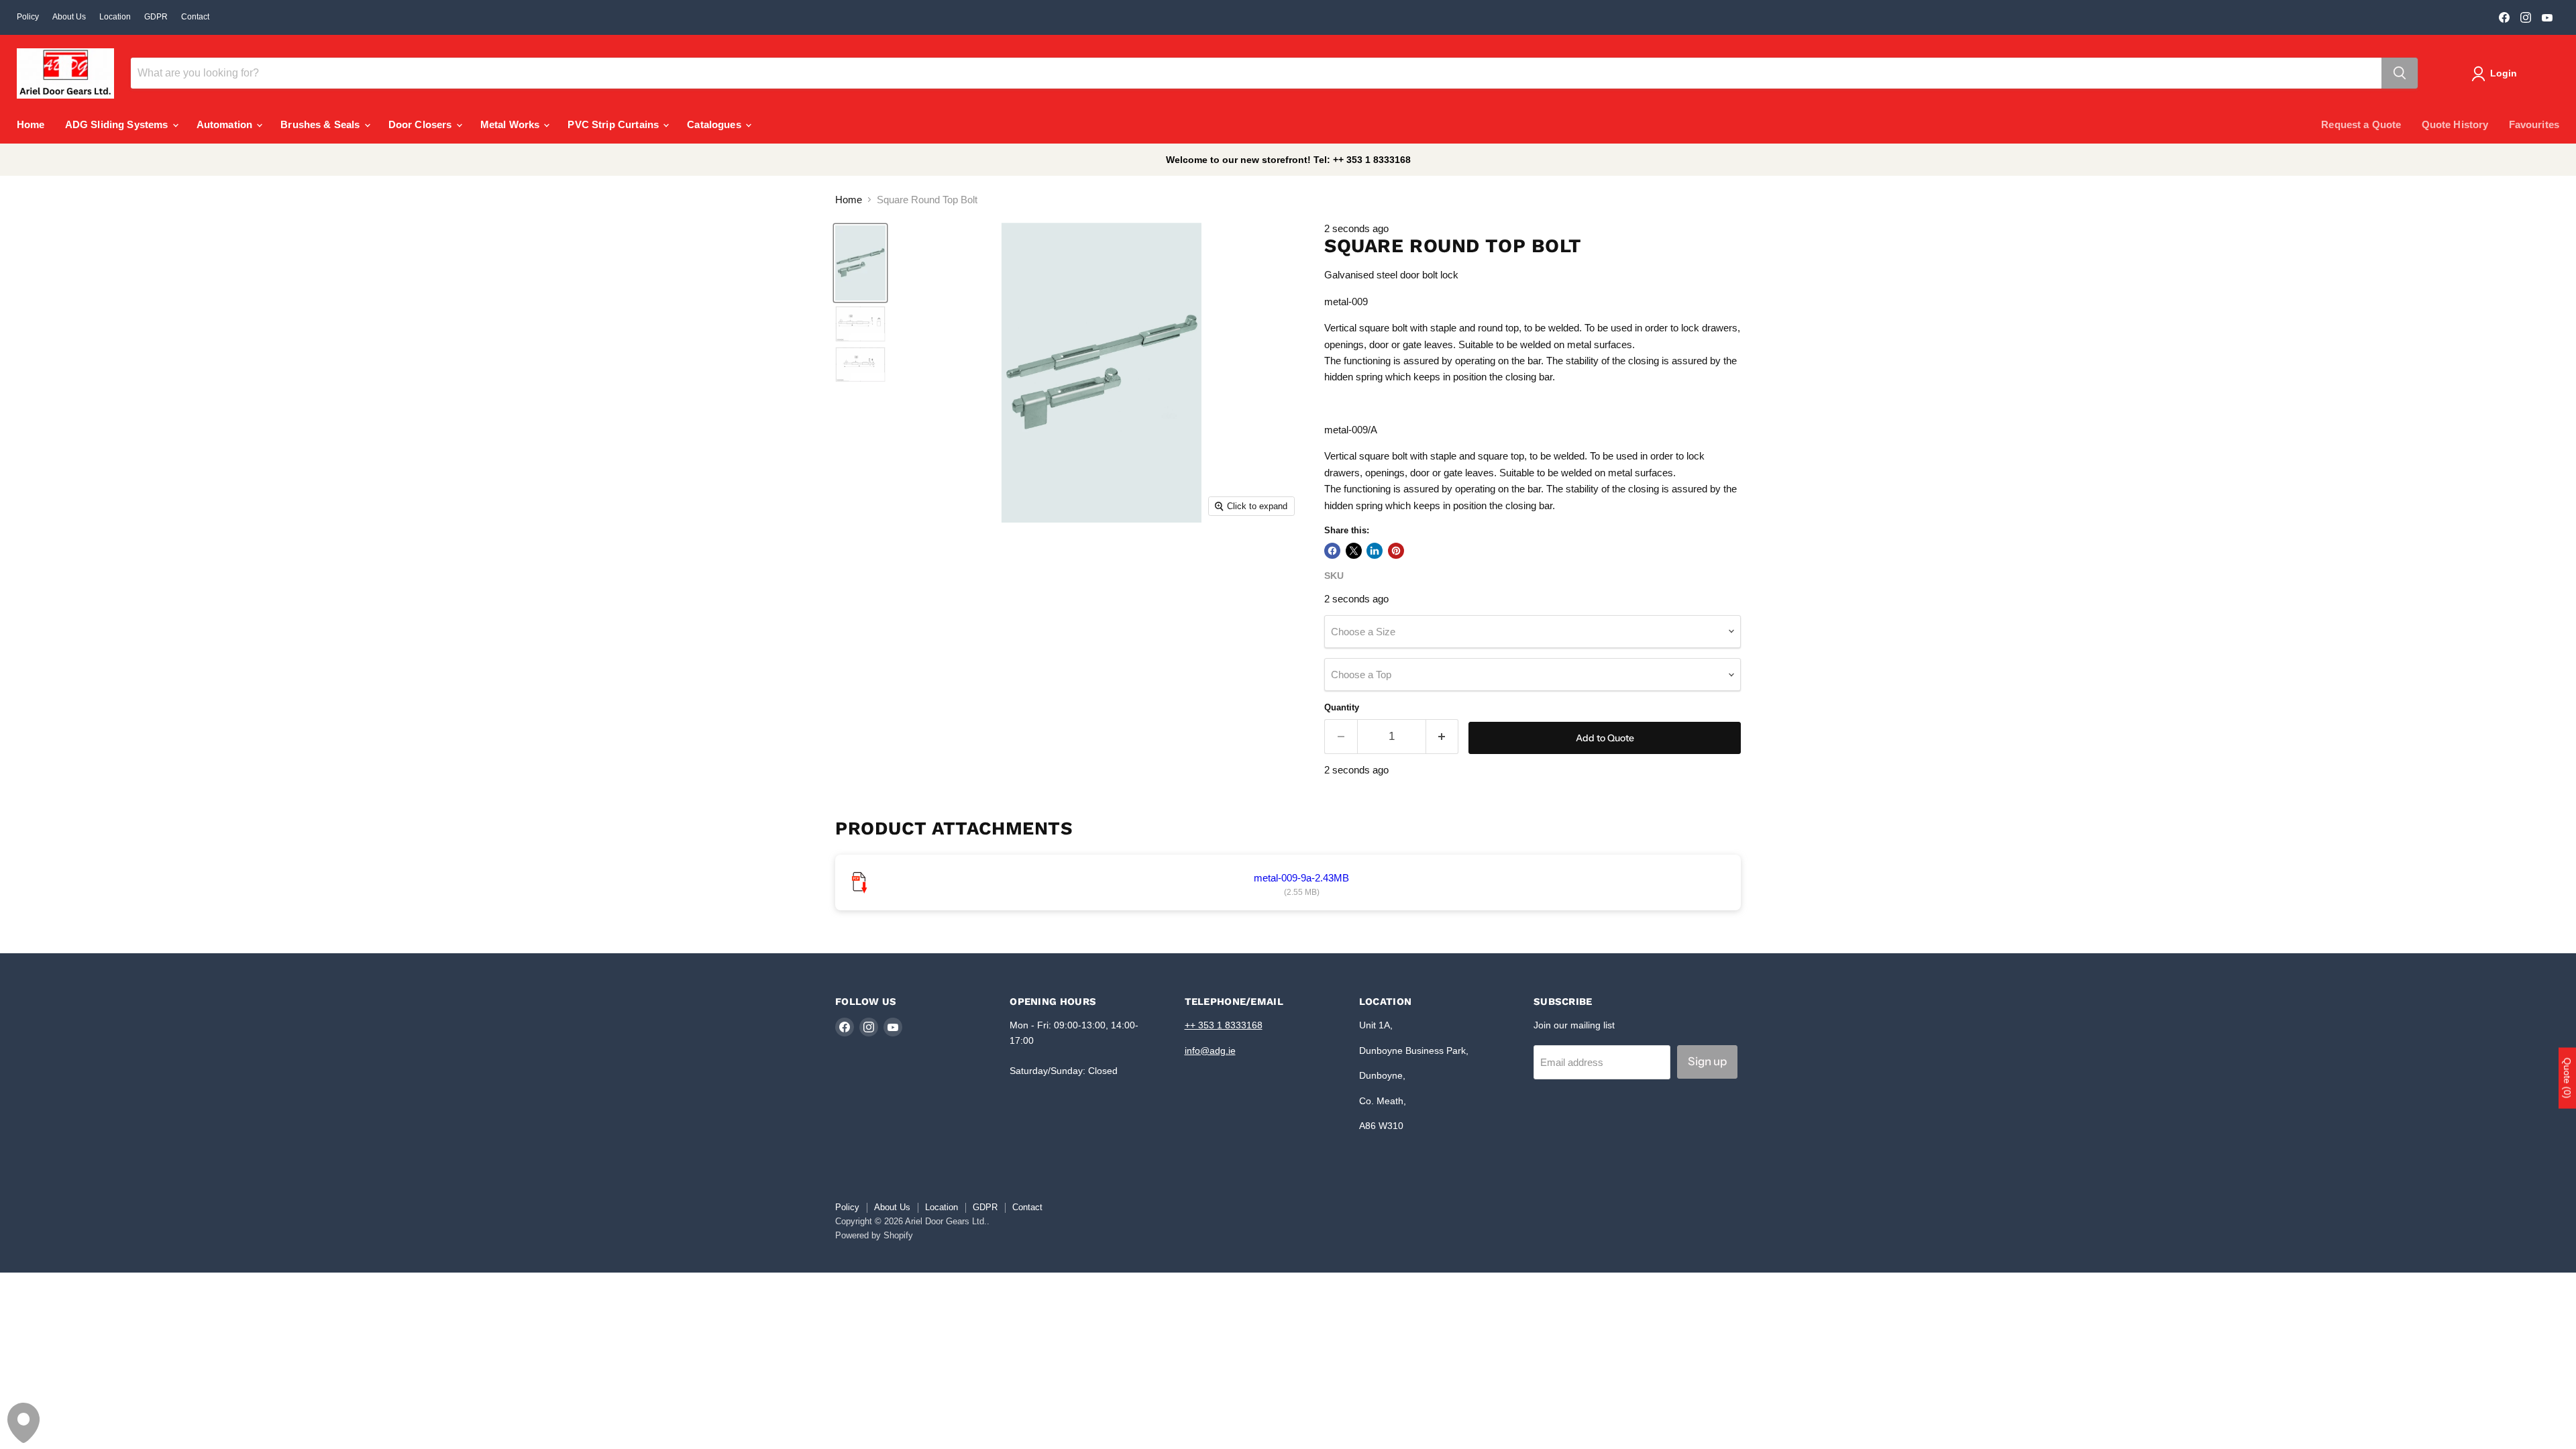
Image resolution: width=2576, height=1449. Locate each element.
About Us (69, 17)
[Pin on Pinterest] (1396, 551)
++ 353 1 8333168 (1224, 1025)
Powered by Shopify (874, 1235)
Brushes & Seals (321, 124)
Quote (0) (2567, 1078)
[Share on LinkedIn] (1375, 551)
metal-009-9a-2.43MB (1301, 878)
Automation (226, 124)
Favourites (2534, 124)
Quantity (1342, 707)
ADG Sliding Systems (118, 124)
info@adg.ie (1210, 1051)
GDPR (156, 17)
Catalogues (715, 124)
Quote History (2455, 124)
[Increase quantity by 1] (1443, 736)
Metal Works (512, 124)
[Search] (2400, 73)
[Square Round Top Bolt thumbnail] (860, 263)
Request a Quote (2361, 124)
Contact (195, 17)
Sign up (1707, 1061)
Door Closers (422, 124)
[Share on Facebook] (1332, 551)
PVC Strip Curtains (614, 124)
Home (31, 124)
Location (115, 17)
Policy (28, 17)
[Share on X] (1354, 551)
